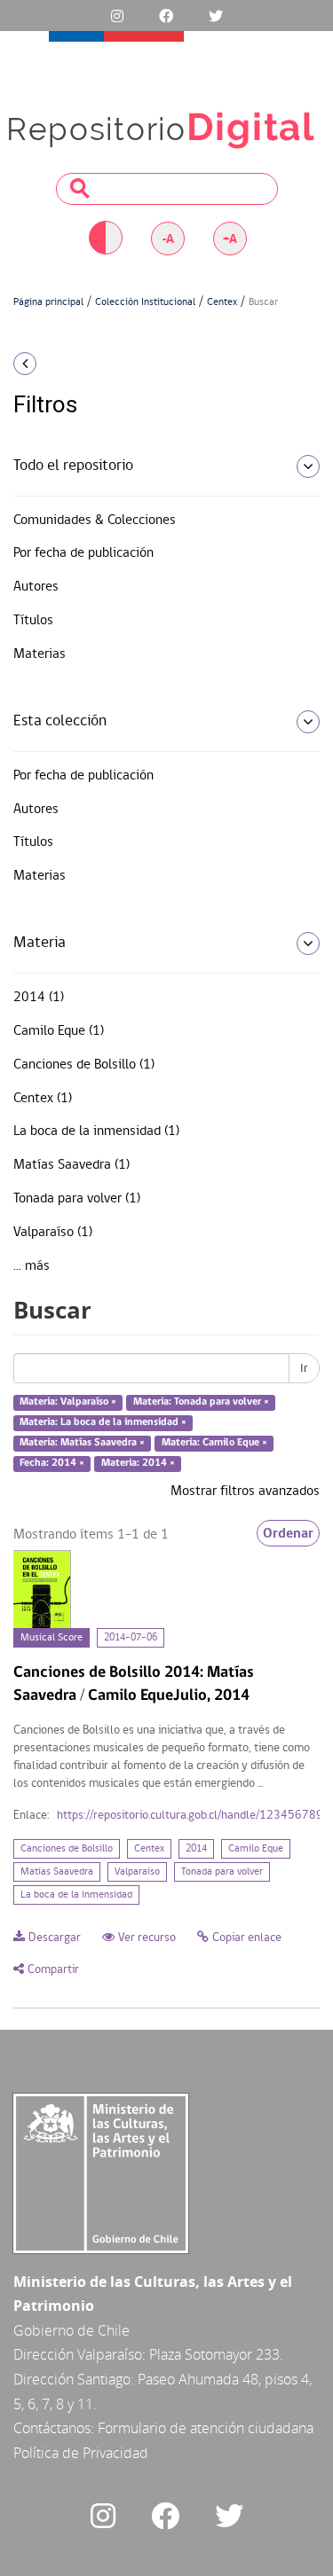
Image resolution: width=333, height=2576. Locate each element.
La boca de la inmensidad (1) (96, 1131)
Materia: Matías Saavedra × (82, 1443)
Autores (36, 587)
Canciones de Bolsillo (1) (84, 1065)
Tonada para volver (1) (77, 1199)
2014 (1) (39, 998)
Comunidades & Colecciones (95, 521)
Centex (222, 302)
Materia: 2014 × (138, 1463)
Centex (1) (43, 1099)
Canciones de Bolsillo (67, 1849)
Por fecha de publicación (83, 553)
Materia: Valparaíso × (68, 1403)
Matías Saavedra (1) (71, 1165)
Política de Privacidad (81, 2453)
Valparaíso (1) (53, 1233)
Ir (304, 1368)
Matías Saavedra (57, 1872)
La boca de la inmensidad (76, 1895)
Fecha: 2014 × (52, 1463)
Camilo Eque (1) (59, 1031)
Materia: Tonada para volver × (201, 1403)
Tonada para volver (222, 1872)
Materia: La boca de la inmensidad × (103, 1422)
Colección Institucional (145, 302)
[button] (55, 364)
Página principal (48, 302)
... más (32, 1266)
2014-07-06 (131, 1638)
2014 (196, 1849)
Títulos (33, 621)
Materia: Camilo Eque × (214, 1443)
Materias (40, 654)
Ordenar (288, 1533)
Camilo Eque (256, 1849)
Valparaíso (137, 1872)
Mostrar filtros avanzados (245, 1492)
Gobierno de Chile (71, 2330)
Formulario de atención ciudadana (206, 2428)
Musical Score (52, 1638)
